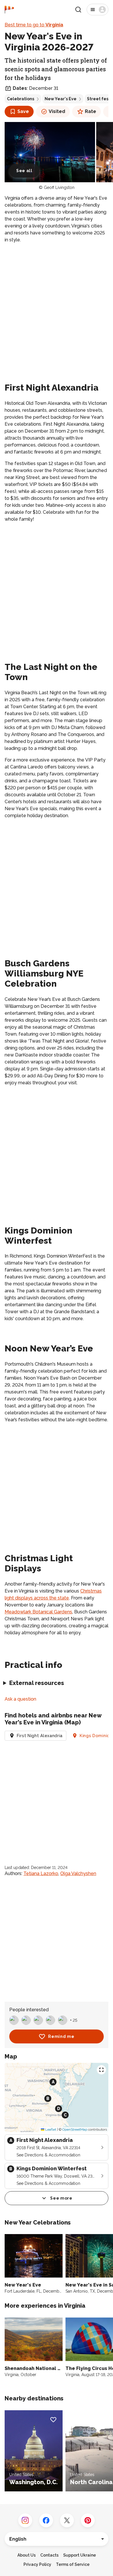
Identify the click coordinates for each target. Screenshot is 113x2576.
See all (24, 171)
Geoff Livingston (59, 187)
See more (61, 2198)
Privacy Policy (37, 2564)
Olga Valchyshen (78, 1873)
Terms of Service (73, 2564)
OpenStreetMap (75, 2129)
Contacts (49, 2555)
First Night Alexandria (40, 1736)
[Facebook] (46, 2520)
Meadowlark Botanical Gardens (38, 1612)
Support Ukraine (80, 2555)
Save (23, 111)
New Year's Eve (61, 99)
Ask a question (20, 1699)
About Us (27, 2555)
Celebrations (21, 99)
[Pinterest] (88, 2520)
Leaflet (50, 2129)
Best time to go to (34, 25)
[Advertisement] (57, 307)
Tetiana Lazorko (41, 1873)
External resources (37, 1683)
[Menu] (97, 10)
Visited (57, 111)
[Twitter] (67, 2520)
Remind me (61, 2036)
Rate (91, 111)
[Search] (78, 10)
